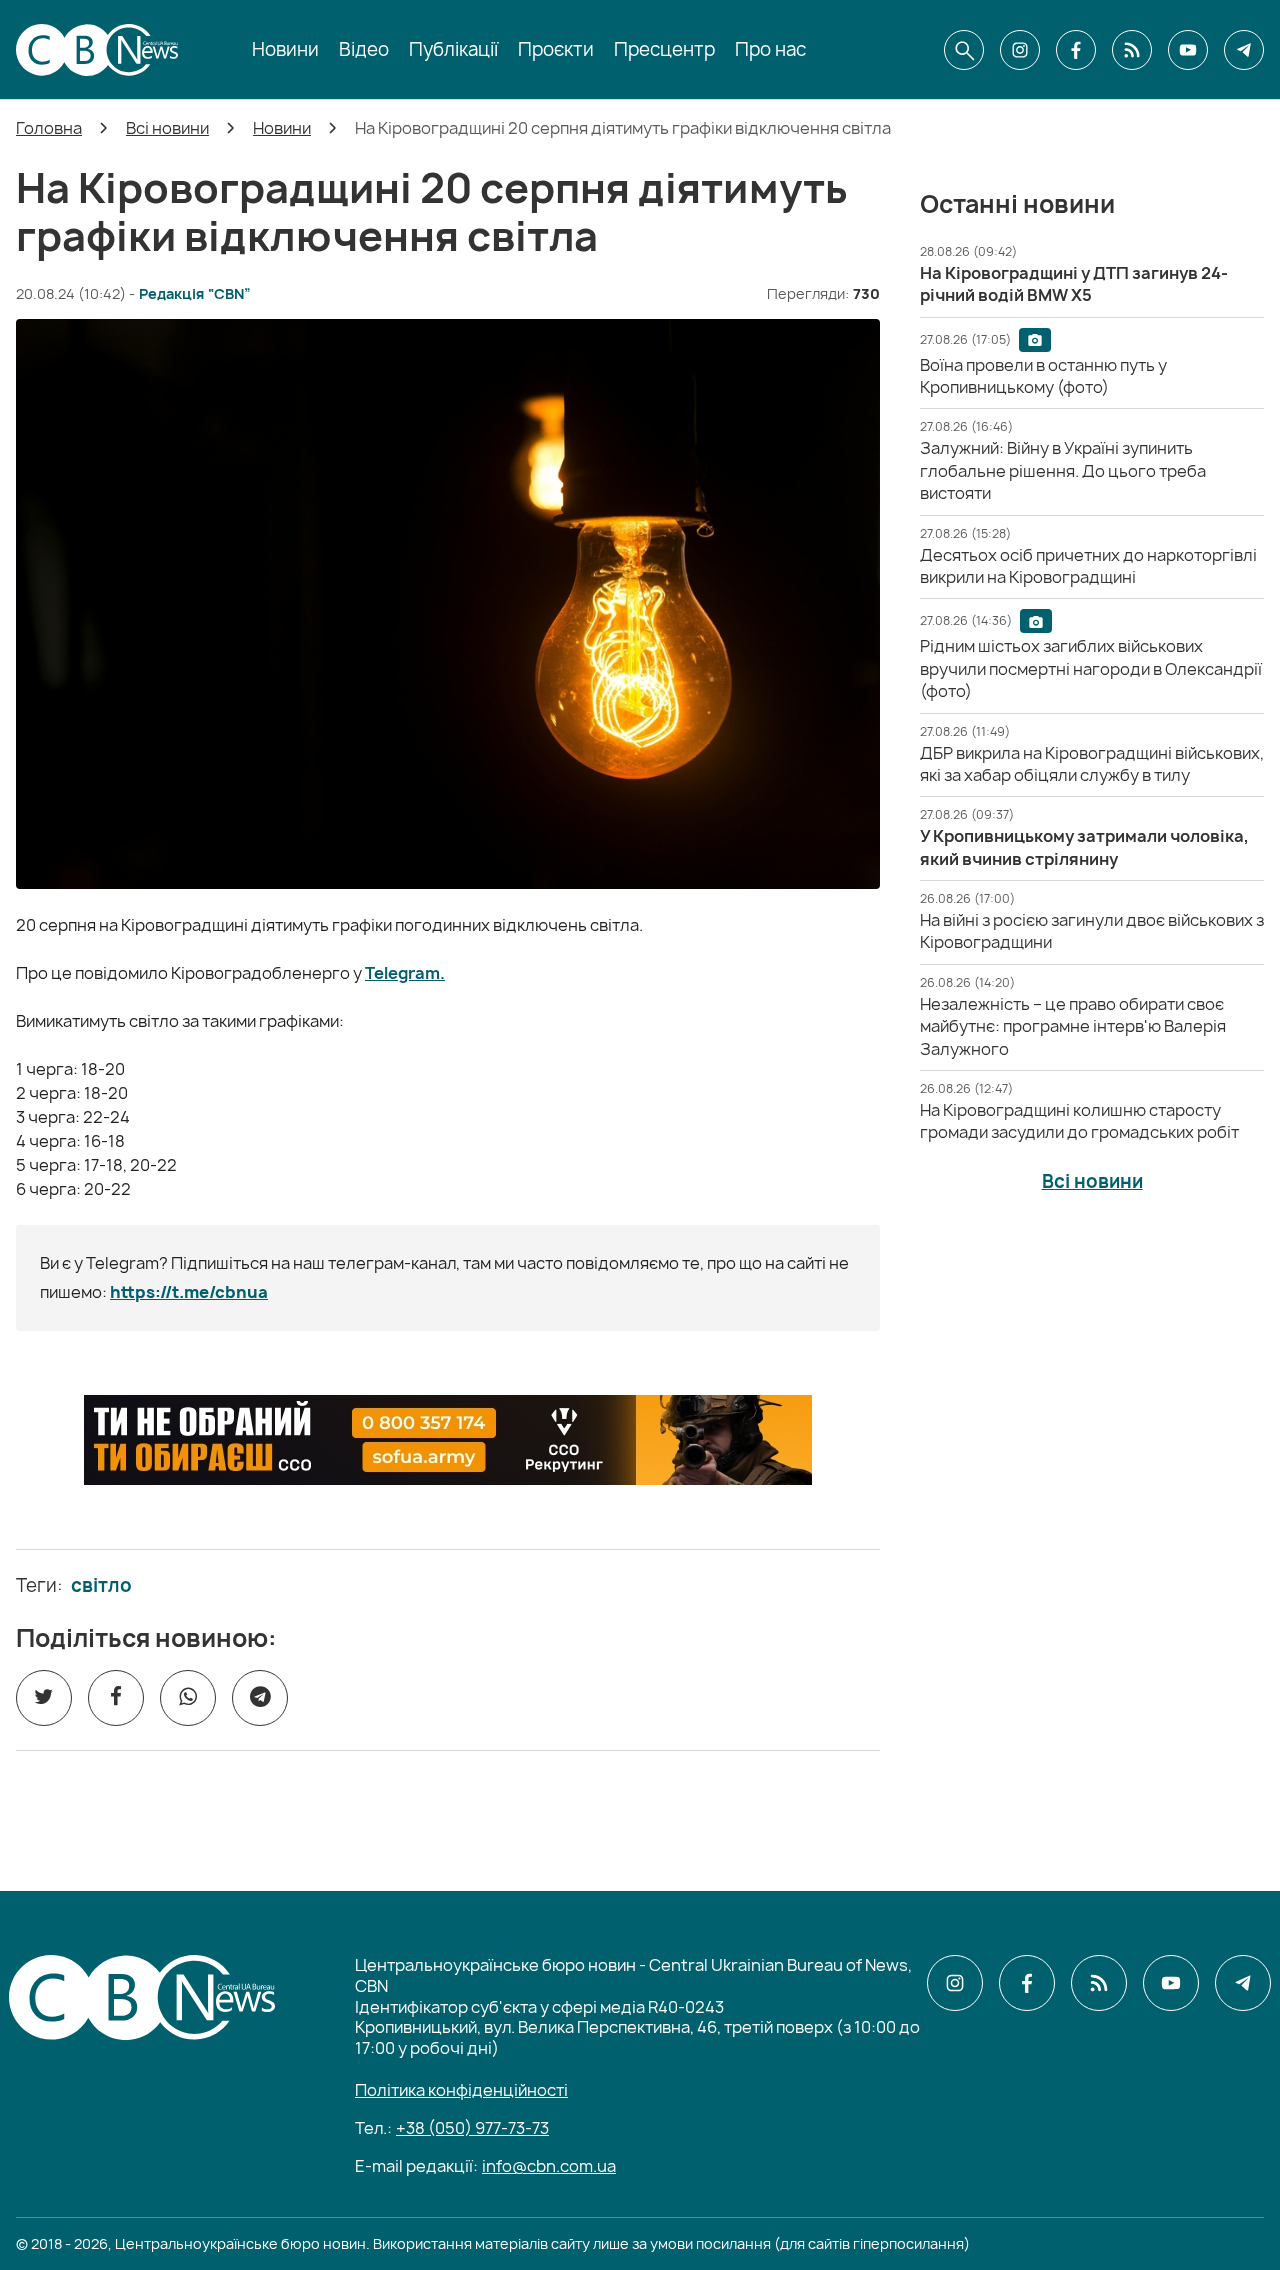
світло (101, 1586)
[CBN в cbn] (1132, 50)
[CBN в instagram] (1020, 50)
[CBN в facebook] (1076, 50)
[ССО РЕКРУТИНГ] (448, 1440)
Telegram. (405, 973)
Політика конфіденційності (461, 2090)
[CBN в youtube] (1188, 50)
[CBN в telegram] (1244, 50)
